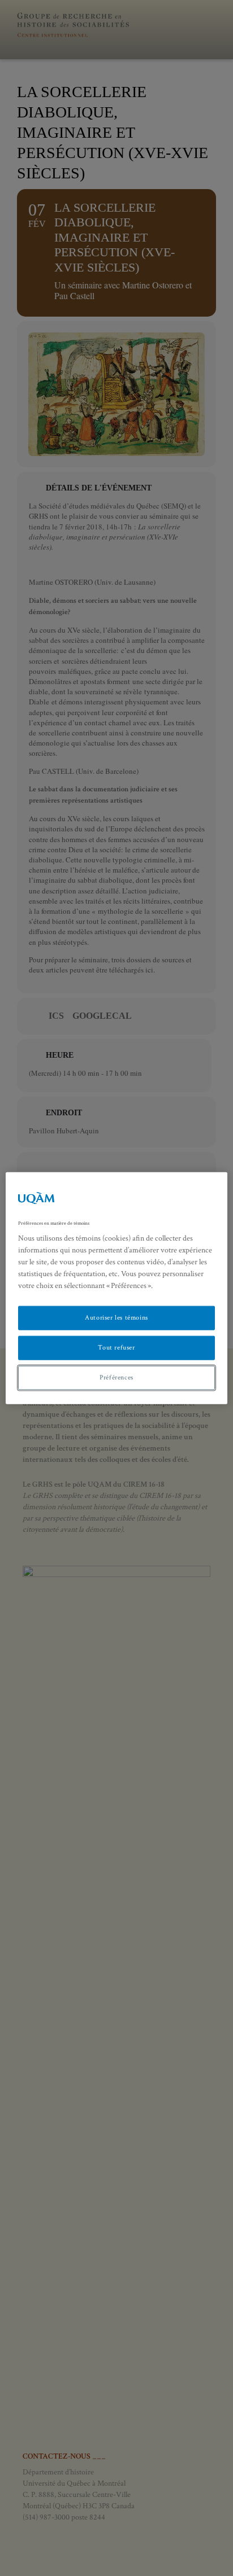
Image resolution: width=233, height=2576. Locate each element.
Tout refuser (116, 1348)
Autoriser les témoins (116, 1318)
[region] (116, 1288)
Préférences (116, 1377)
